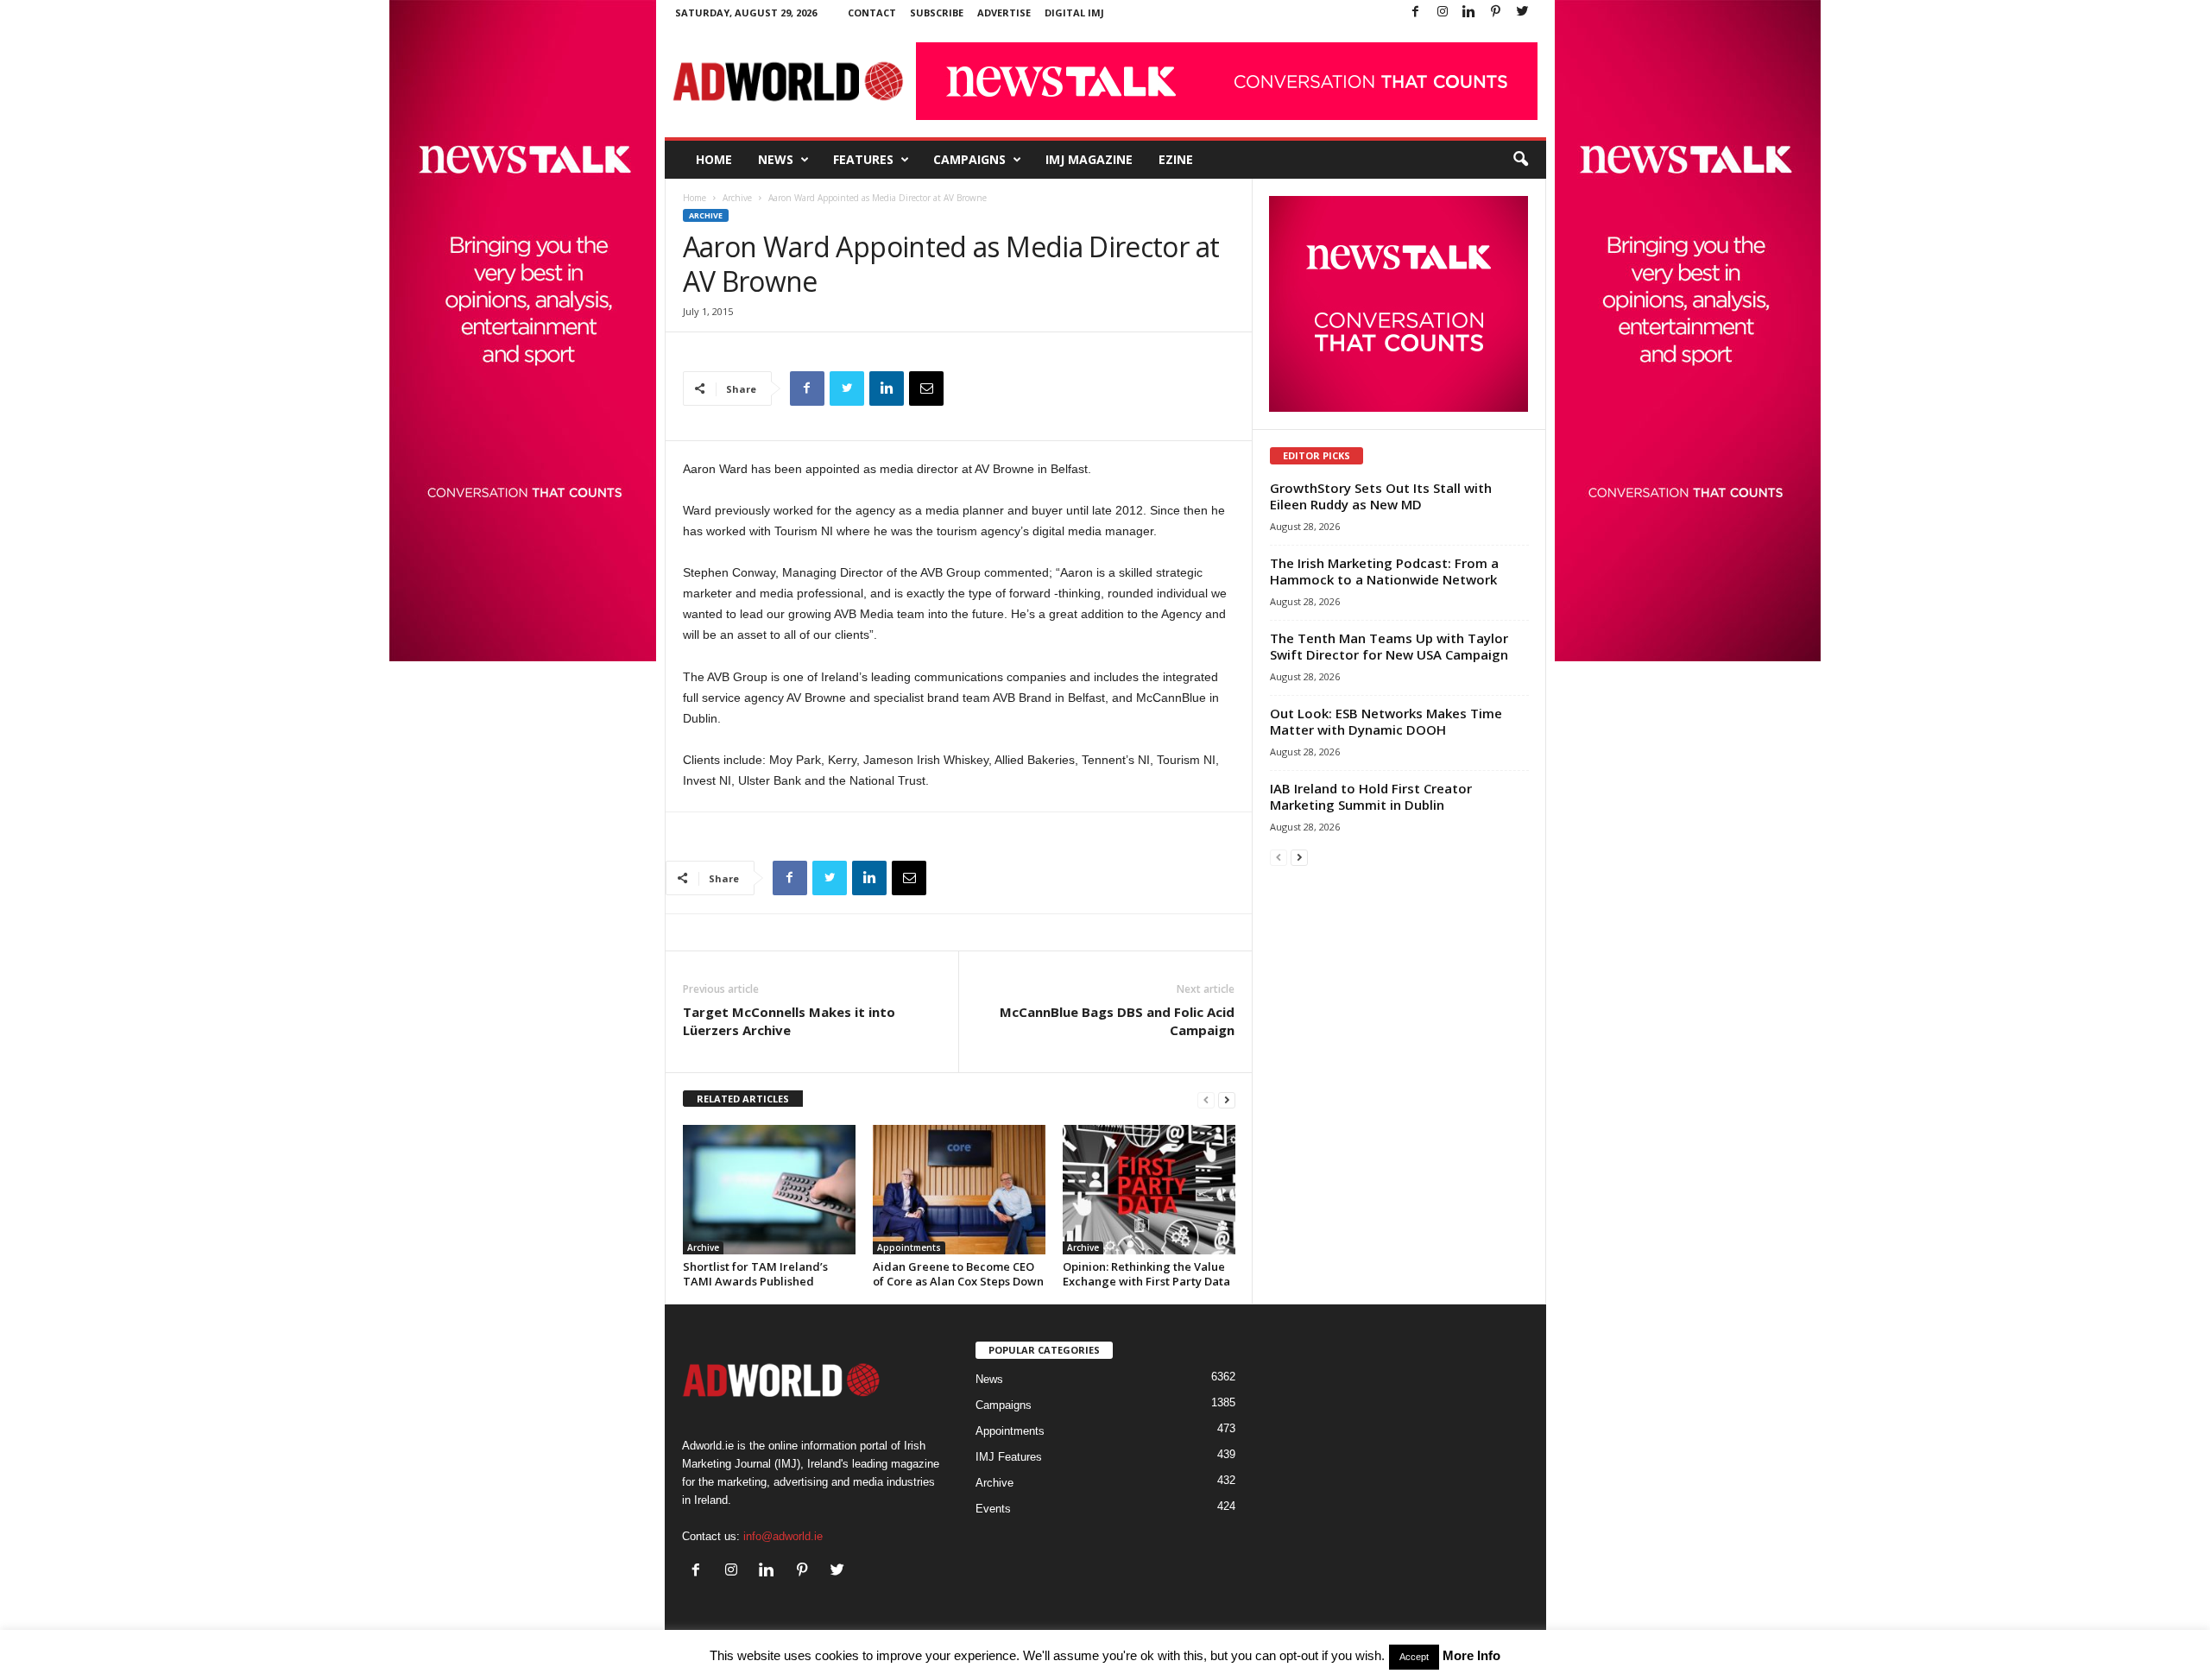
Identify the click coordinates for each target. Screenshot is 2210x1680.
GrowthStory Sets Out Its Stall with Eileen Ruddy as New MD (1381, 496)
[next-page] (1227, 1099)
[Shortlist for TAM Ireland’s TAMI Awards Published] (769, 1190)
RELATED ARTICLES (743, 1099)
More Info (1471, 1655)
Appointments (909, 1247)
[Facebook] (1416, 13)
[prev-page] (1206, 1099)
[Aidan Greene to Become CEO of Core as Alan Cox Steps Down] (959, 1190)
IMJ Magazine (1089, 159)
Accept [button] (1414, 1657)
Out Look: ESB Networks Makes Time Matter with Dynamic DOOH (1386, 721)
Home (714, 159)
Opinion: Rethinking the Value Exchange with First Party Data (1146, 1274)
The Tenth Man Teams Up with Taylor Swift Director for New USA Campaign (1389, 646)
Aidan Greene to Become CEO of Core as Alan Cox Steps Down (958, 1274)
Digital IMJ (1074, 13)
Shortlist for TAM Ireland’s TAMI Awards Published (755, 1274)
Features (863, 159)
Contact (872, 13)
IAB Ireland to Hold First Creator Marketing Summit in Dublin (1371, 796)
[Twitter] (1523, 13)
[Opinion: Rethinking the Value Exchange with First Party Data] (1149, 1190)
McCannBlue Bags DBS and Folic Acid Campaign (1117, 1021)
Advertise (1004, 13)
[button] (1520, 160)
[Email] (926, 388)
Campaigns (969, 159)
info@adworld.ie (783, 1536)
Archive (737, 198)
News (776, 159)
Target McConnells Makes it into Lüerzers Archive (789, 1021)
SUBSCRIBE (937, 13)
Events (993, 1509)
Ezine (1176, 159)
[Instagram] (1443, 13)
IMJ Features (1009, 1457)
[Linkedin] (1469, 13)
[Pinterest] (1496, 13)
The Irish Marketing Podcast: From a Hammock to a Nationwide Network (1384, 571)
